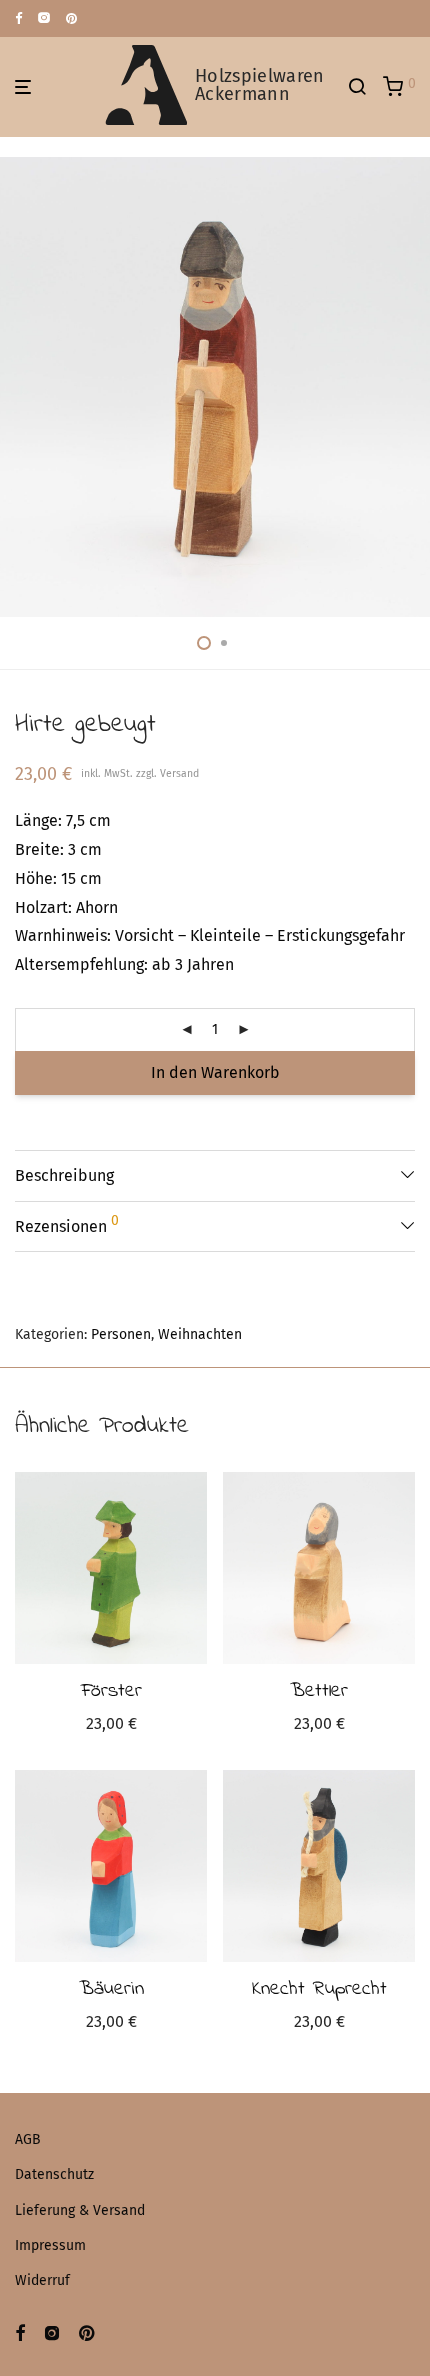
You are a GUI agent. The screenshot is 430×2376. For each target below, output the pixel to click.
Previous (19, 387)
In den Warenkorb (215, 1072)
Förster (111, 1691)
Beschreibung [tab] (64, 1175)
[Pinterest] (72, 17)
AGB (28, 2139)
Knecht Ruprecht (319, 1989)
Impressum (50, 2245)
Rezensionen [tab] (67, 1224)
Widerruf (42, 2280)
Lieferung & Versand (80, 2210)
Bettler (319, 1691)
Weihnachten (200, 1334)
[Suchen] (365, 87)
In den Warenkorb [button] (111, 1726)
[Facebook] (18, 17)
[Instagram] (44, 17)
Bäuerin (111, 1989)
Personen (121, 1334)
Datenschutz (54, 2174)
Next (411, 387)
